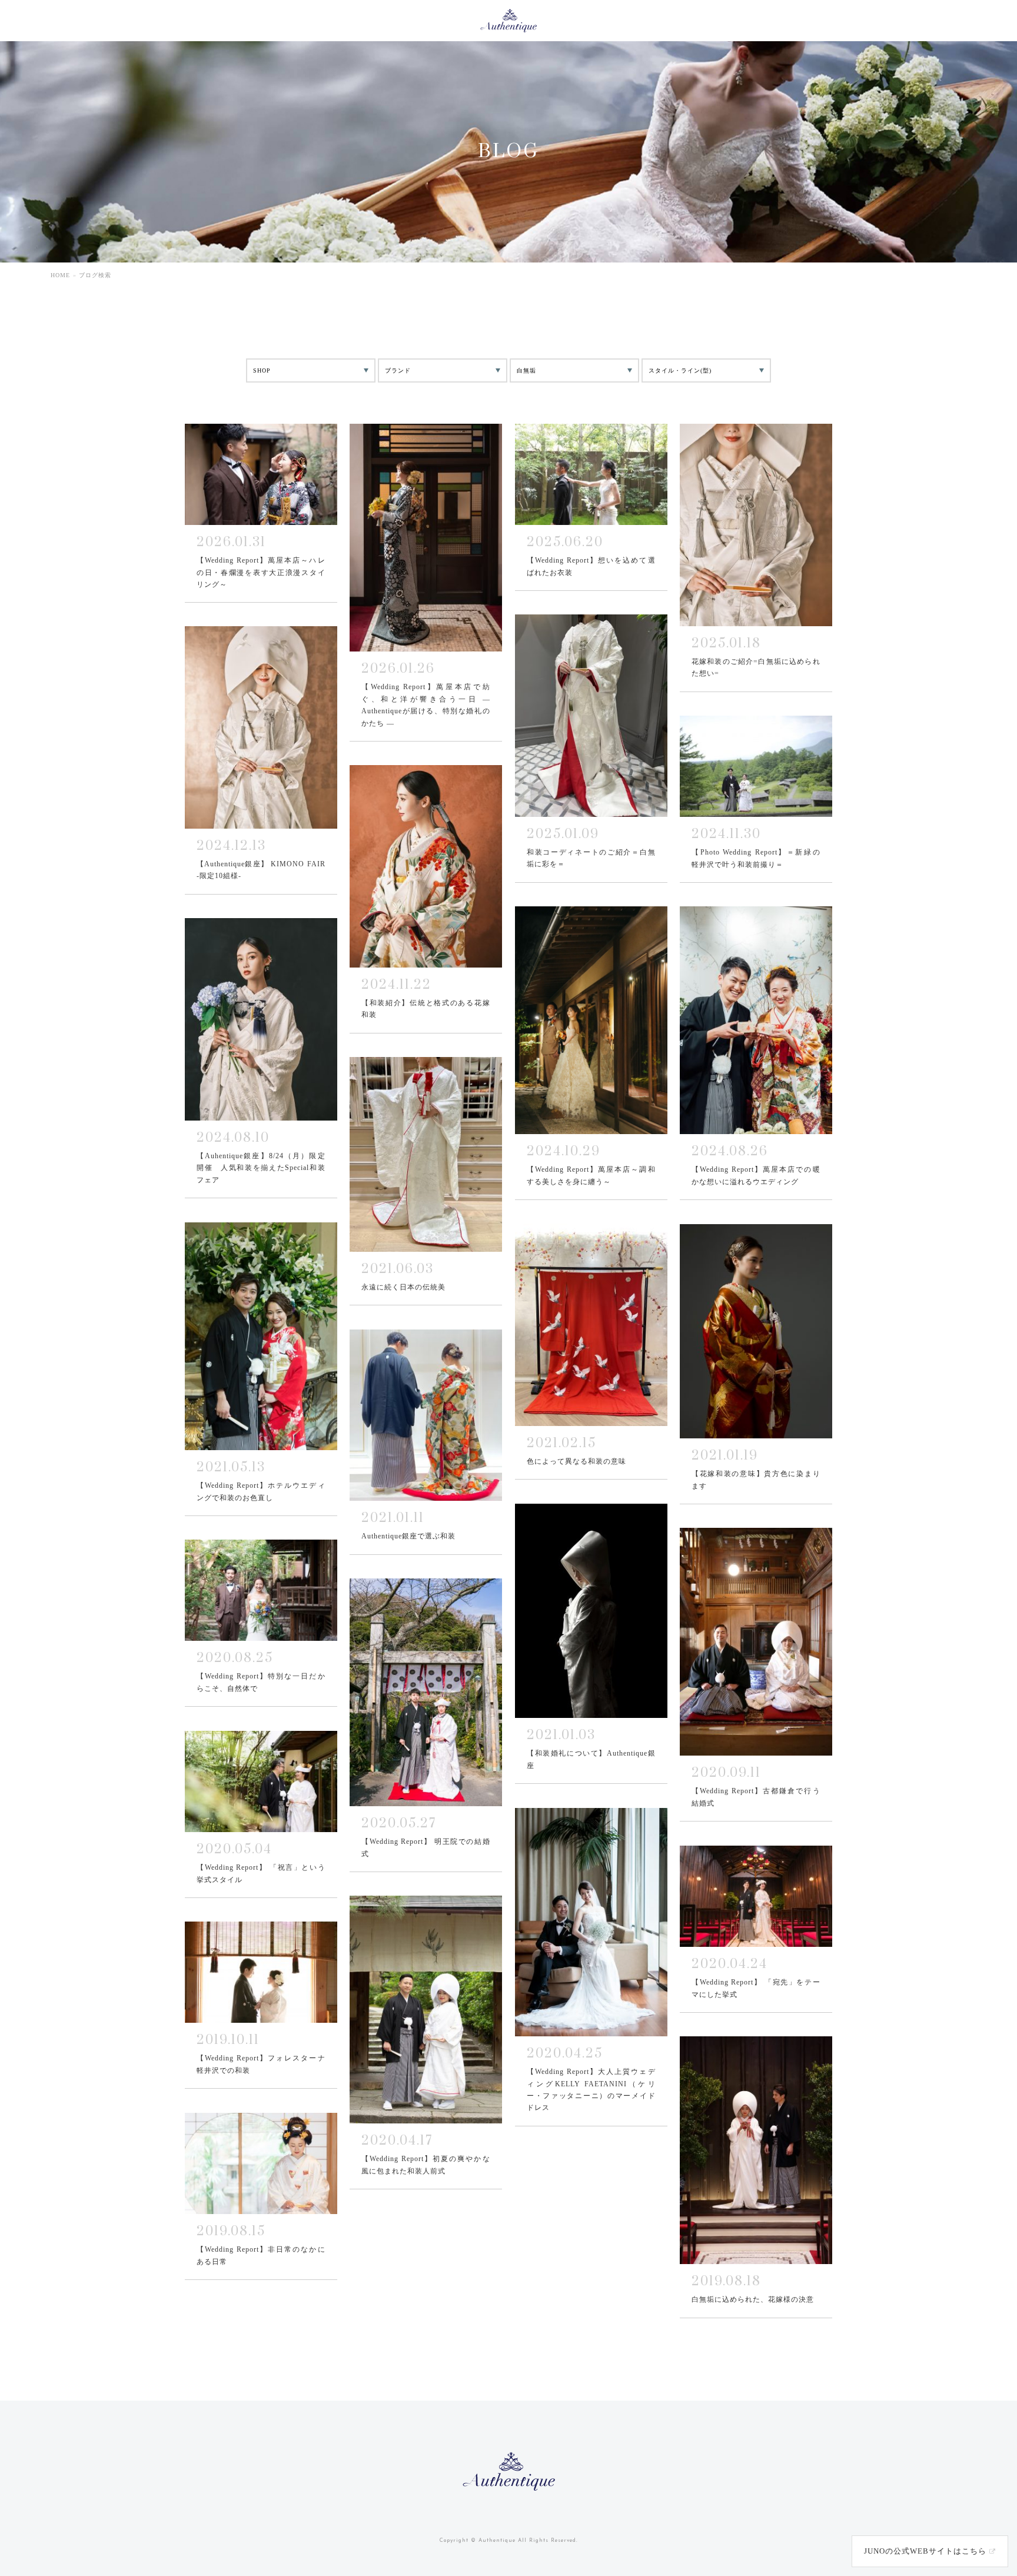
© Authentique (493, 2540)
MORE (261, 513)
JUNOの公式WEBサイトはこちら (925, 2551)
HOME (60, 275)
